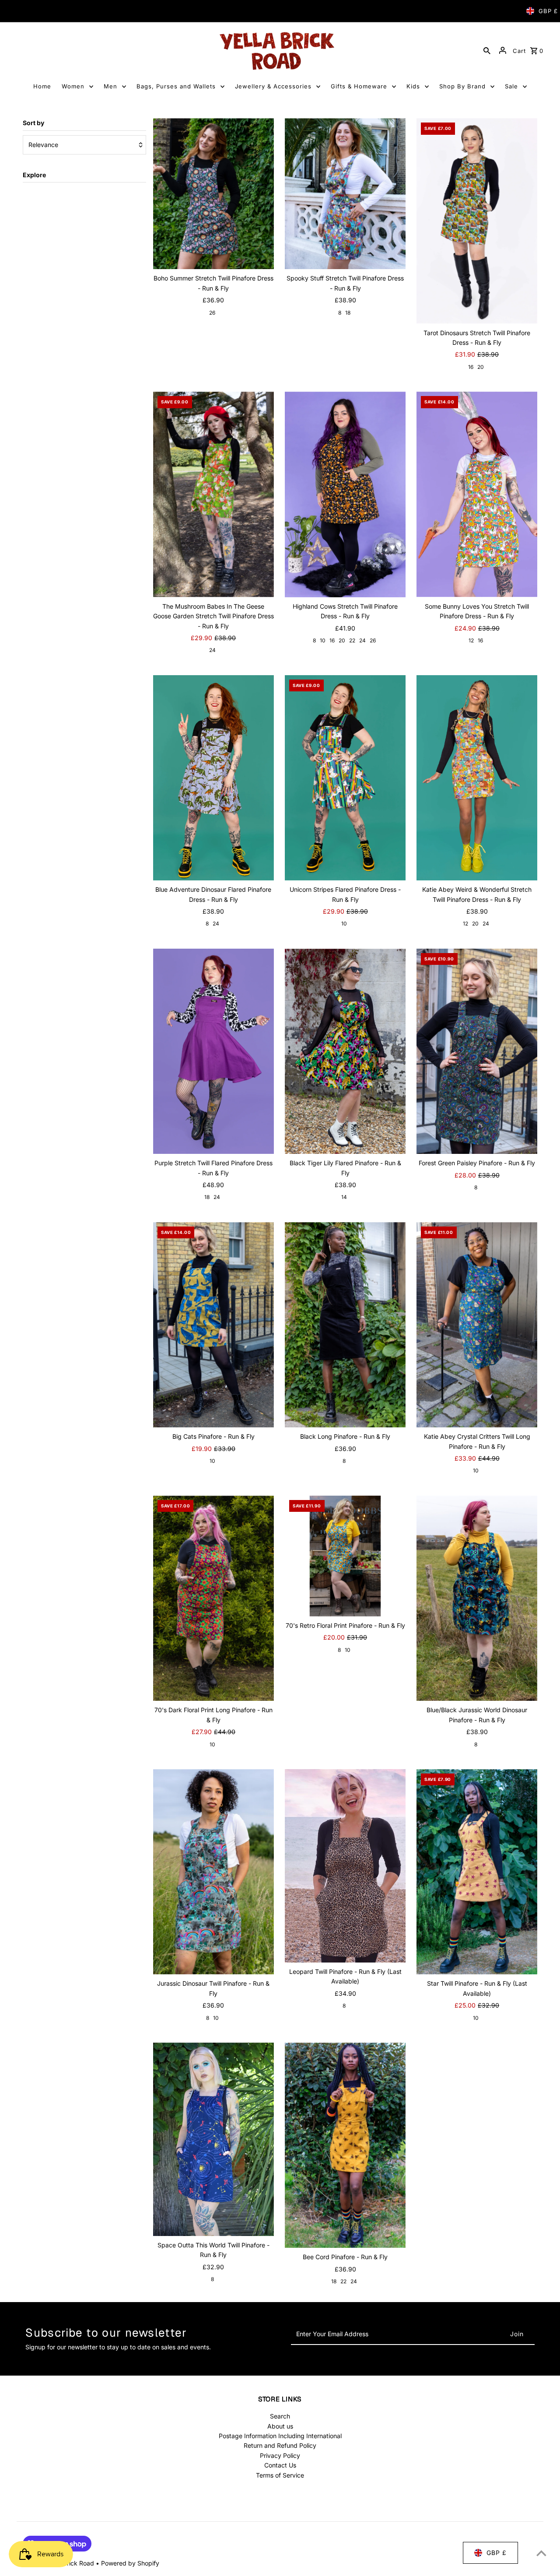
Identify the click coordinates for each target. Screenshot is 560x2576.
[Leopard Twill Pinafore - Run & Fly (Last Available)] (345, 1866)
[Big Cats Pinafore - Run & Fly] (213, 1325)
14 (344, 1197)
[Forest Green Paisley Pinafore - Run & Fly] (477, 1051)
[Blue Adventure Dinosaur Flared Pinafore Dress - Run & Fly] (213, 778)
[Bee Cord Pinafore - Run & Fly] (345, 2145)
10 (323, 640)
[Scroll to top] (541, 2553)
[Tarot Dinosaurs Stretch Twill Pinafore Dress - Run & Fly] (477, 221)
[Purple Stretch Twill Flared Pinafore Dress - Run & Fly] (213, 1051)
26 (212, 313)
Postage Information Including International (280, 2436)
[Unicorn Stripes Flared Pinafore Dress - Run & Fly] (345, 778)
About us (280, 2426)
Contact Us (280, 2465)
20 (481, 367)
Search (280, 2416)
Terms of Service (280, 2475)
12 (471, 640)
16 (471, 367)
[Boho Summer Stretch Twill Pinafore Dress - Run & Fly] (213, 194)
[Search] (487, 50)
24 (212, 650)
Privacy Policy (280, 2455)
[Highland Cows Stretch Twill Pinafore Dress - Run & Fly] (345, 494)
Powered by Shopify (130, 2563)
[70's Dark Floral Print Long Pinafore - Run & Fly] (213, 1598)
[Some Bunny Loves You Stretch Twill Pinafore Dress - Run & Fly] (477, 494)
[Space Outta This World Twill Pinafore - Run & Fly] (213, 2139)
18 (348, 313)
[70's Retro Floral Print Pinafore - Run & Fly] (345, 1556)
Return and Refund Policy (280, 2445)
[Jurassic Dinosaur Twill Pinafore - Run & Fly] (213, 1872)
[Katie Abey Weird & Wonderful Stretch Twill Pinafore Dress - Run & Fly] (477, 778)
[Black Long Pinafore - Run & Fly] (345, 1325)
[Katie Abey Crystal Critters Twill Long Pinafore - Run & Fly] (477, 1325)
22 (352, 640)
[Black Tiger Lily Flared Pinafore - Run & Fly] (345, 1051)
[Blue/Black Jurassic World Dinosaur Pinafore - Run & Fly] (477, 1598)
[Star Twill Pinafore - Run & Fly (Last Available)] (477, 1872)
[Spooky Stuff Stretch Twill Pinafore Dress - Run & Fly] (345, 194)
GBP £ (548, 11)
